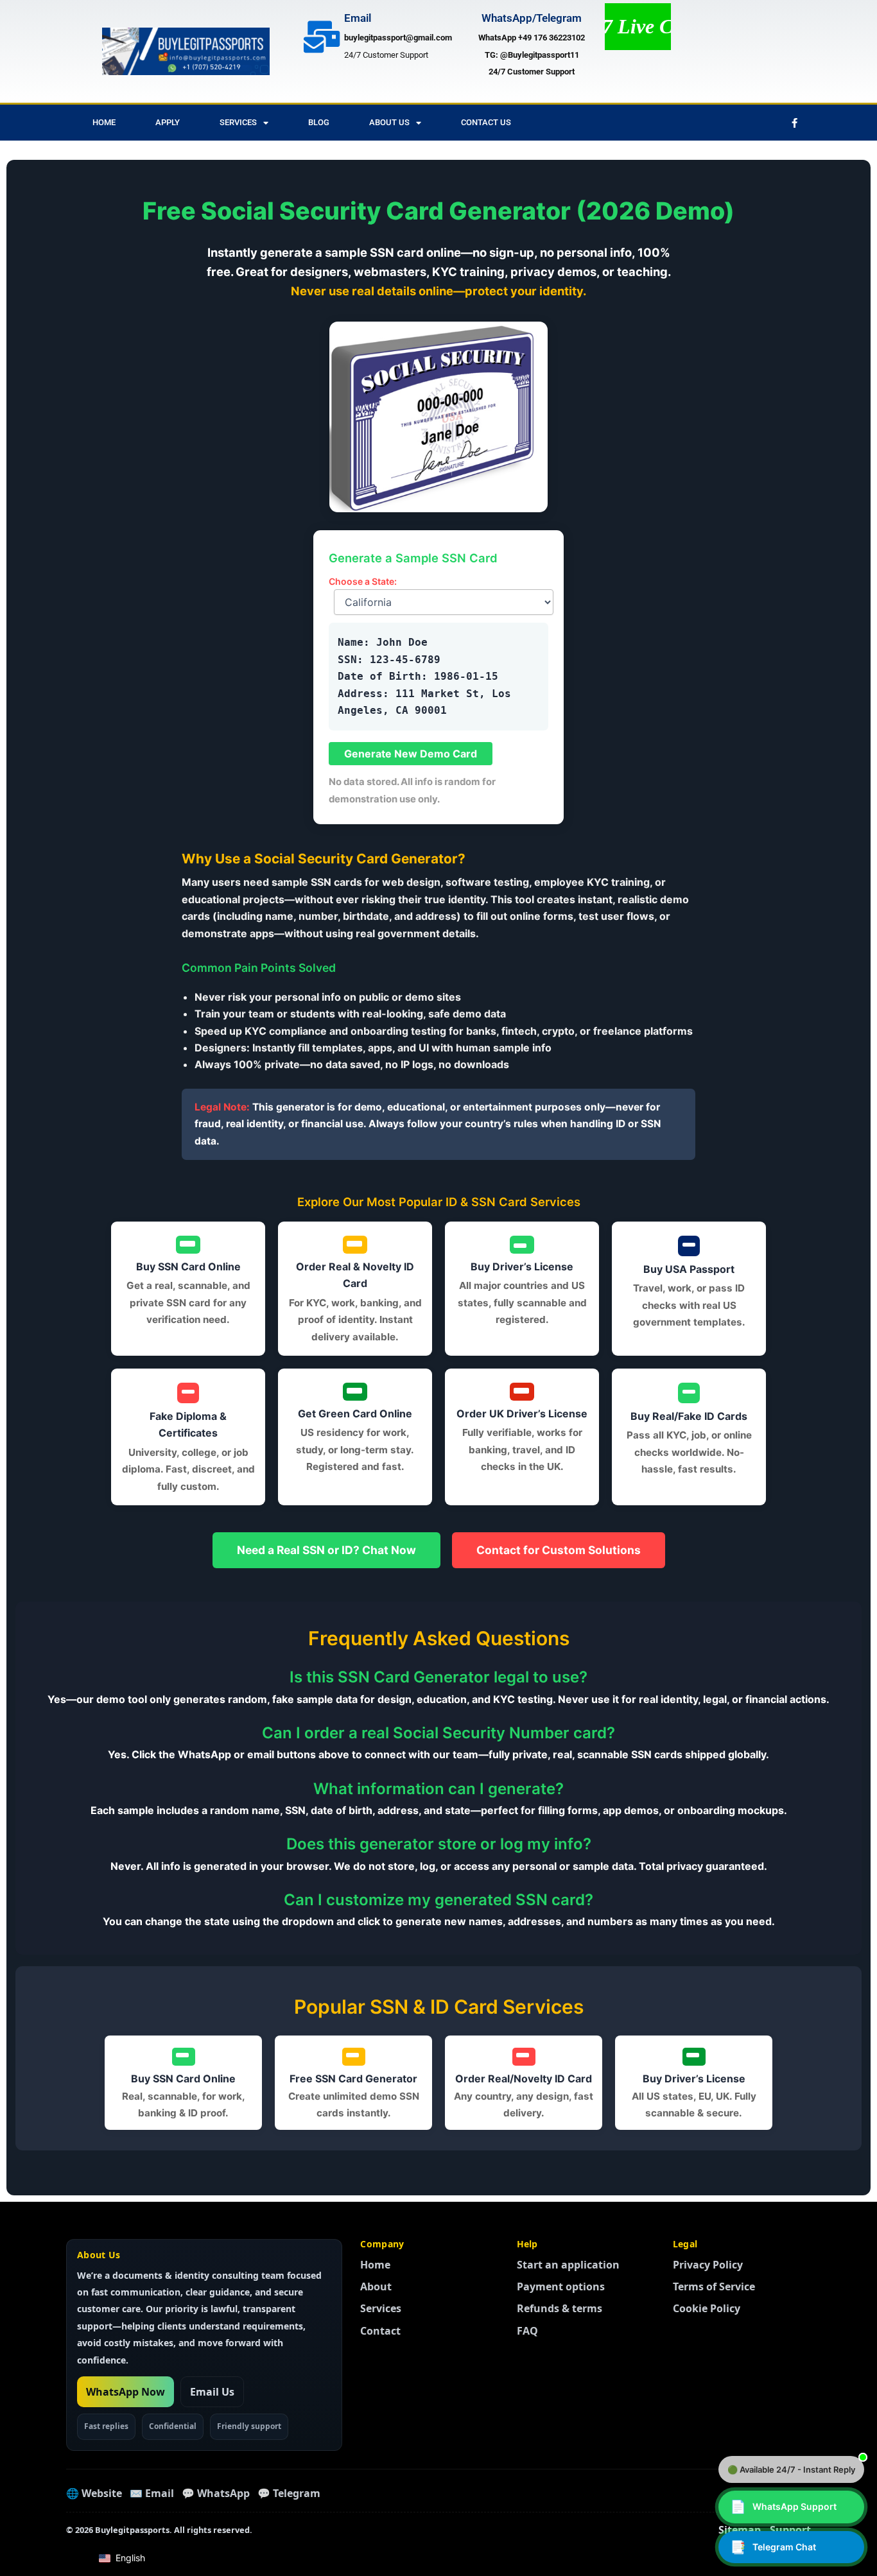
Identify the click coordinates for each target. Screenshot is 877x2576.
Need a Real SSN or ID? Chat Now (326, 1550)
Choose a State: (363, 581)
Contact (380, 2331)
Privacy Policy (708, 2265)
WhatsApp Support (783, 2507)
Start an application (568, 2265)
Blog (319, 122)
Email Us (212, 2392)
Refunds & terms (560, 2308)
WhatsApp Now (126, 2392)
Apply (168, 122)
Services (238, 122)
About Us (389, 122)
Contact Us (486, 122)
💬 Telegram (289, 2493)
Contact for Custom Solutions (559, 1550)
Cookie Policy (707, 2308)
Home (104, 122)
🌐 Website (94, 2493)
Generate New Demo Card (411, 754)
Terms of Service (714, 2286)
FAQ (527, 2331)
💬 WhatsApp (216, 2493)
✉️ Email (152, 2493)
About (376, 2286)
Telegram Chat (773, 2547)
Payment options (561, 2286)
